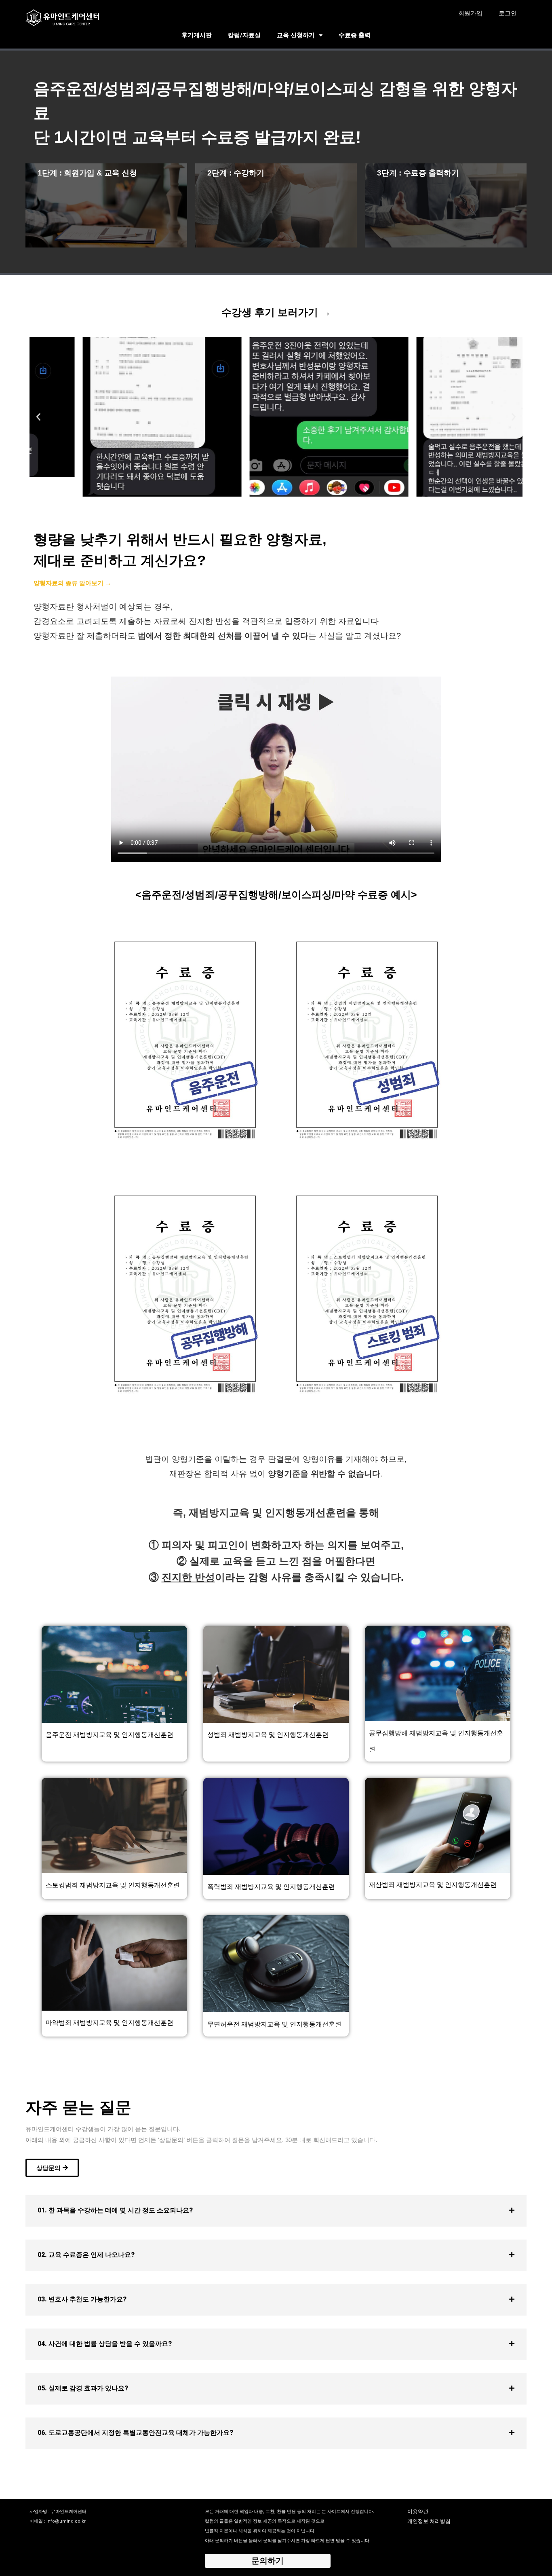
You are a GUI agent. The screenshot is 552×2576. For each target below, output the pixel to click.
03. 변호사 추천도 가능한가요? (82, 2299)
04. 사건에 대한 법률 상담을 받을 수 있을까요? (105, 2344)
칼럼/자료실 (244, 35)
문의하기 (268, 2561)
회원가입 (470, 13)
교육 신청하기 (296, 35)
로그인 (508, 13)
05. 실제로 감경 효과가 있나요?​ (83, 2388)
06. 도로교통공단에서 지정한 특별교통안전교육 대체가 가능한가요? (135, 2433)
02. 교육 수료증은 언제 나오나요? (86, 2255)
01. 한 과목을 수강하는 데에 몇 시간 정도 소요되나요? (115, 2210)
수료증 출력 (355, 35)
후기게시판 (197, 35)
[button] (38, 417)
